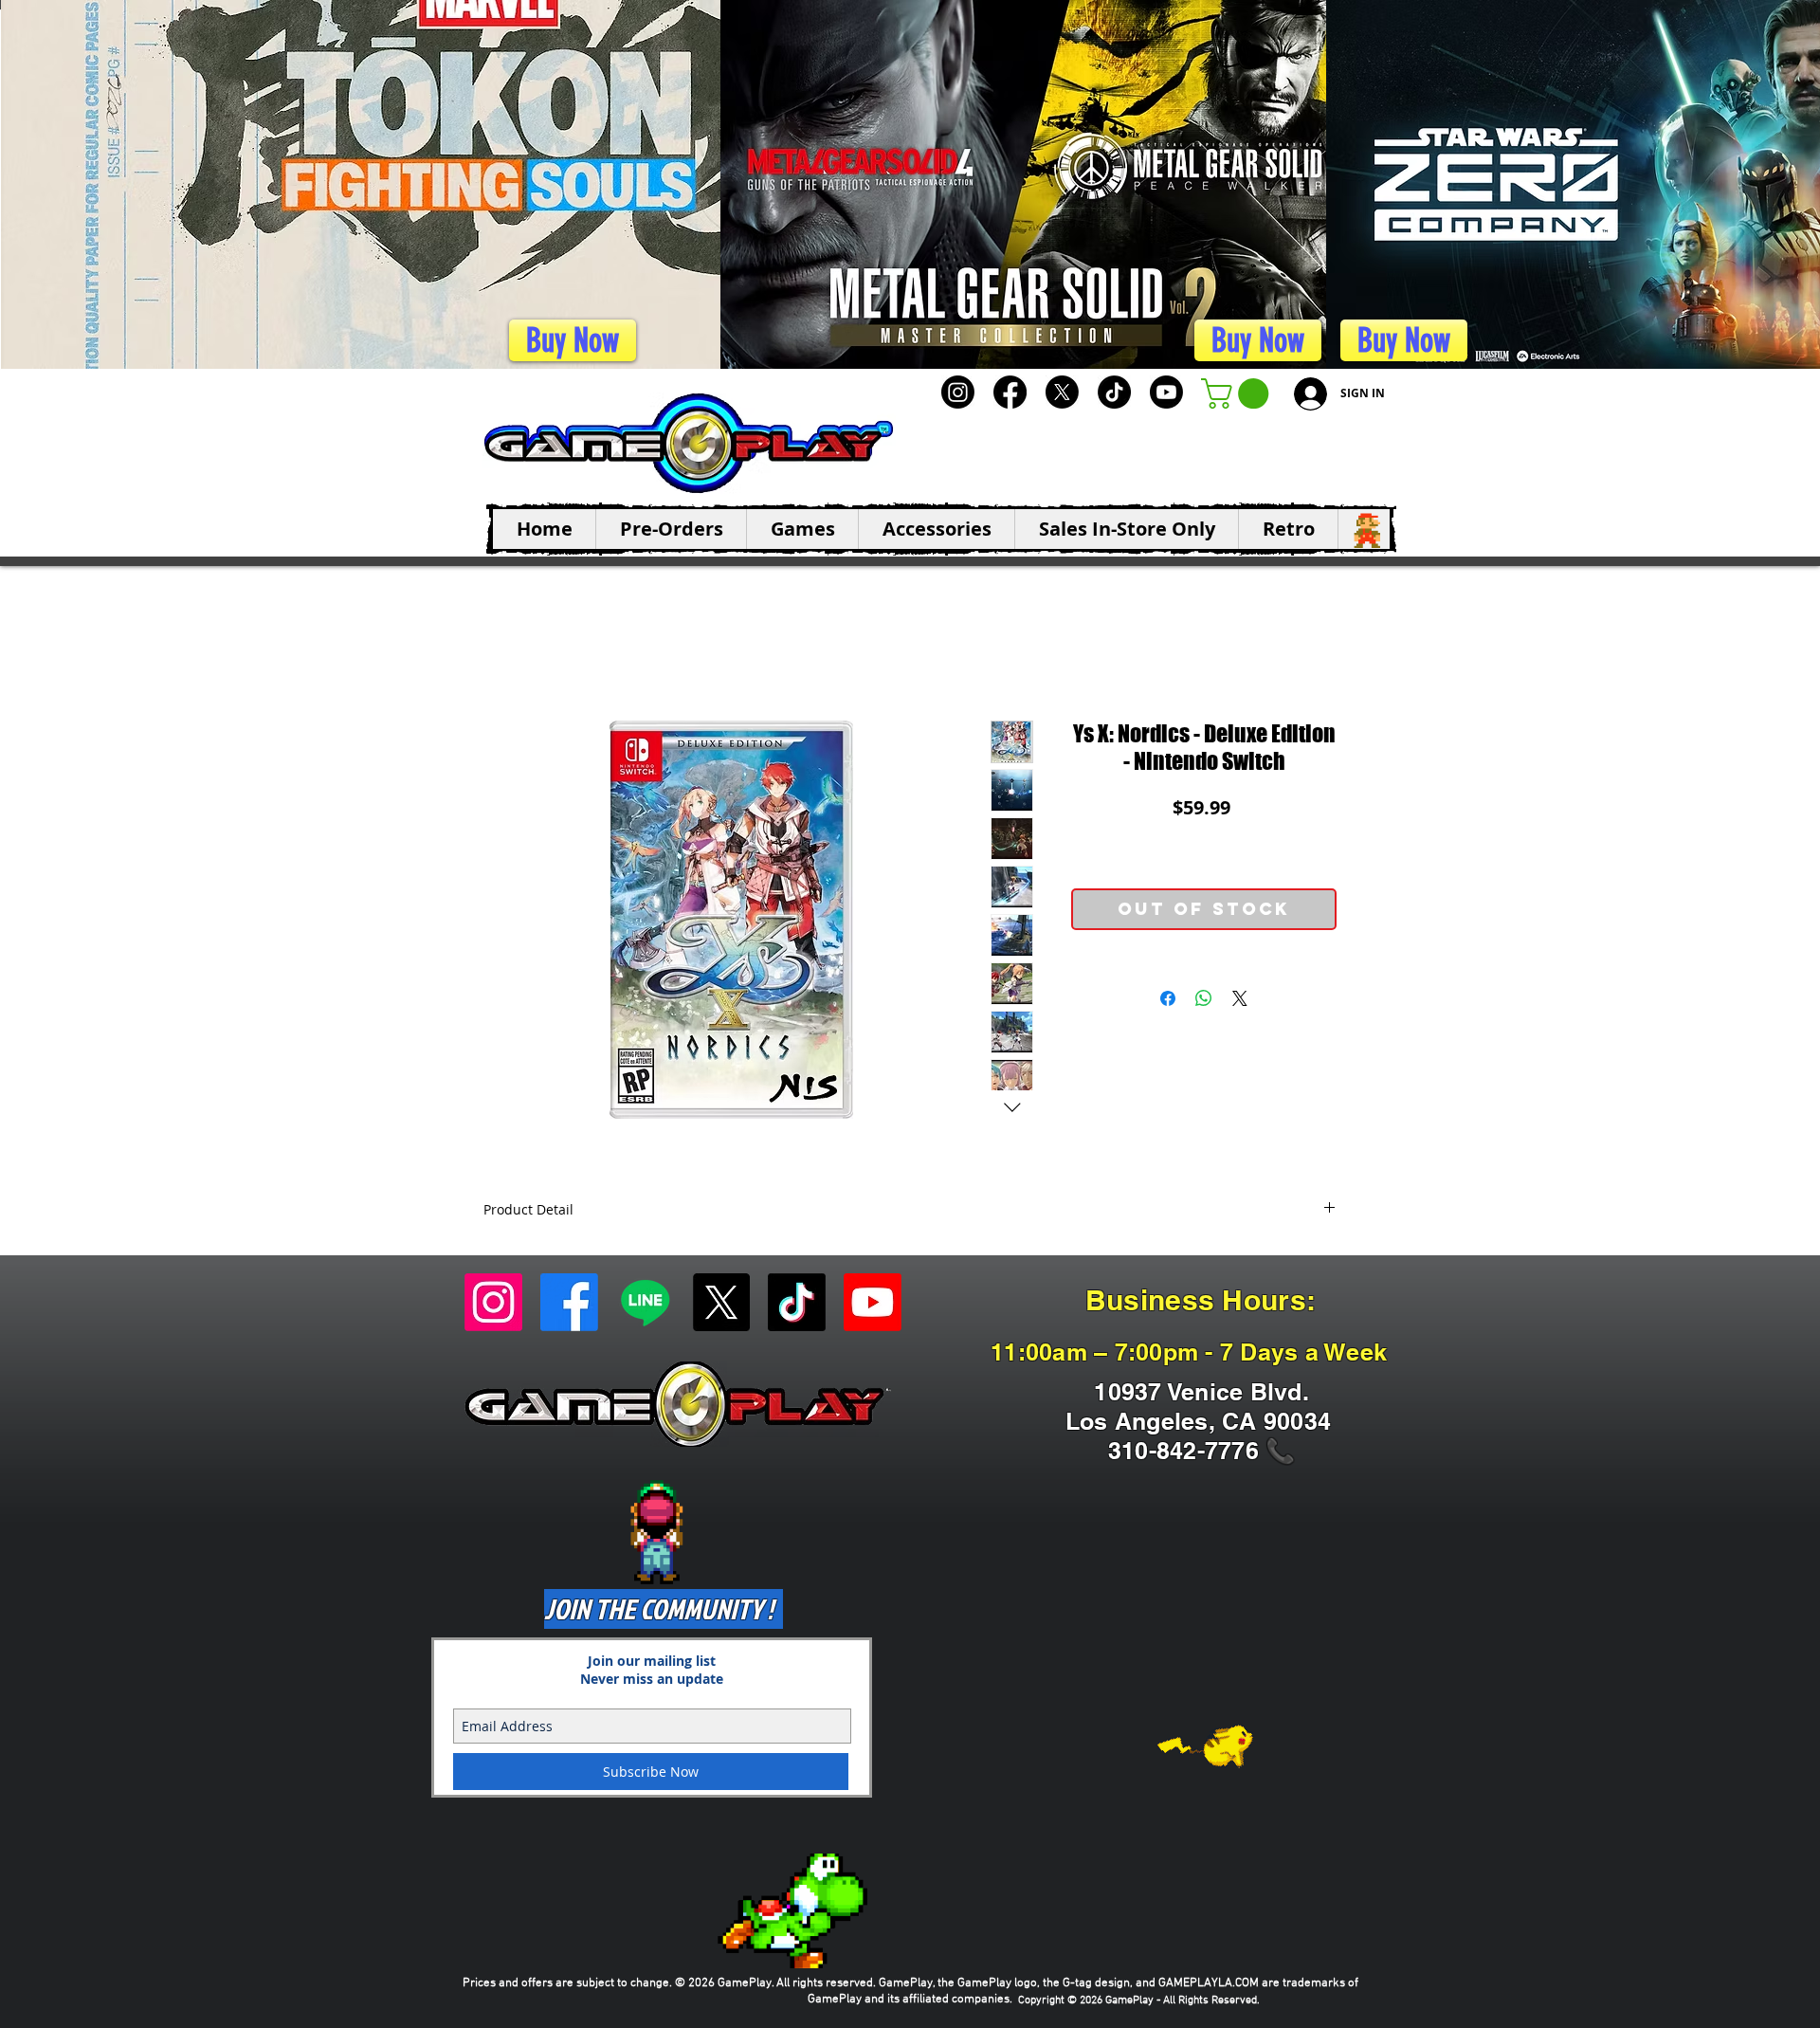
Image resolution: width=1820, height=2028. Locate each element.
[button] (1238, 393)
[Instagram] (958, 392)
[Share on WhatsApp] (1204, 998)
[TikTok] (1114, 392)
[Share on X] (1240, 998)
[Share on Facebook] (1168, 998)
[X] (1062, 392)
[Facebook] (1010, 392)
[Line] (645, 1302)
